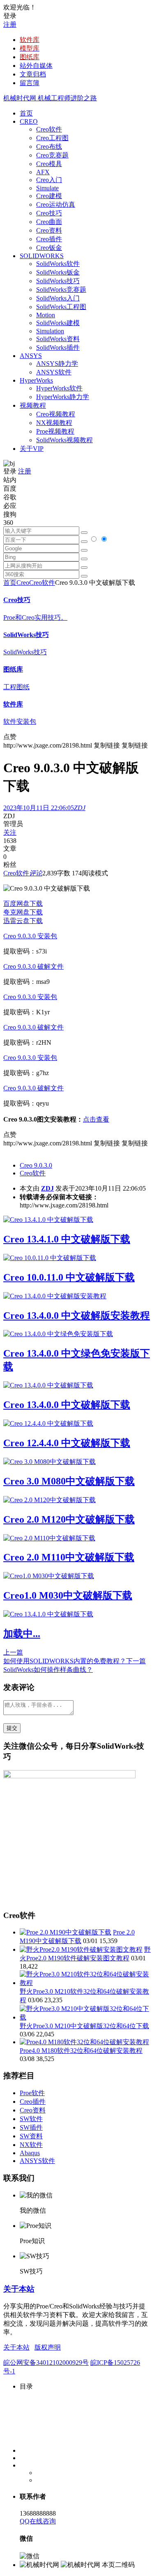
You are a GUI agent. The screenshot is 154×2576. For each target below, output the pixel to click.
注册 (10, 24)
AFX (43, 172)
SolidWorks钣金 (58, 272)
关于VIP (32, 449)
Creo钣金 (49, 248)
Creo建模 (49, 196)
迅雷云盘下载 (23, 921)
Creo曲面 (49, 222)
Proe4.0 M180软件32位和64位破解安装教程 (81, 2051)
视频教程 (33, 405)
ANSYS (31, 356)
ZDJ (47, 1188)
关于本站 (19, 2289)
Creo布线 (49, 147)
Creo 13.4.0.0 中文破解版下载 (67, 1405)
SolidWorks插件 (58, 347)
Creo (23, 583)
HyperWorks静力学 (63, 397)
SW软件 (31, 2119)
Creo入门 (49, 180)
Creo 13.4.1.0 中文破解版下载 (67, 1239)
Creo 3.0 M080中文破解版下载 (69, 1481)
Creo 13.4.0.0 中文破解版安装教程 (77, 1316)
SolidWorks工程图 (61, 307)
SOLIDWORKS (42, 256)
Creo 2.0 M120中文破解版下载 (69, 1519)
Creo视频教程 (56, 414)
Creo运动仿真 (56, 204)
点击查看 (96, 1119)
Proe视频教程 (55, 431)
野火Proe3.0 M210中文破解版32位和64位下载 (84, 2026)
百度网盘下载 (23, 904)
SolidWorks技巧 (58, 281)
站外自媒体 (36, 66)
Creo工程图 (52, 138)
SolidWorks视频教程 (64, 440)
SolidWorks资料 (58, 339)
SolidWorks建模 (58, 323)
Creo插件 (49, 239)
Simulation (50, 331)
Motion (46, 315)
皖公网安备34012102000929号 (46, 2362)
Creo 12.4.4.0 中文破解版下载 (67, 1443)
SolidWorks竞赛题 (61, 290)
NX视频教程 (54, 423)
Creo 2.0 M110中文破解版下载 (69, 1557)
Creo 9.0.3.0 (36, 1165)
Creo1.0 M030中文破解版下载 (68, 1595)
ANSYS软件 (54, 372)
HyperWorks (36, 380)
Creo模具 (49, 164)
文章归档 (33, 74)
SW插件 (31, 2127)
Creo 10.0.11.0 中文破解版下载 (69, 1277)
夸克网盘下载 (23, 912)
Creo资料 (49, 230)
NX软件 (31, 2145)
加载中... (22, 1634)
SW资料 (31, 2136)
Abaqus (30, 2153)
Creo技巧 (49, 213)
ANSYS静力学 (57, 364)
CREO (29, 121)
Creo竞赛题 (52, 155)
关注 (10, 832)
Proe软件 (32, 2093)
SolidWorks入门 (58, 298)
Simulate (47, 188)
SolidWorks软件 (58, 264)
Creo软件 (49, 129)
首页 (26, 113)
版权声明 (48, 2347)
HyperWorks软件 (59, 388)
